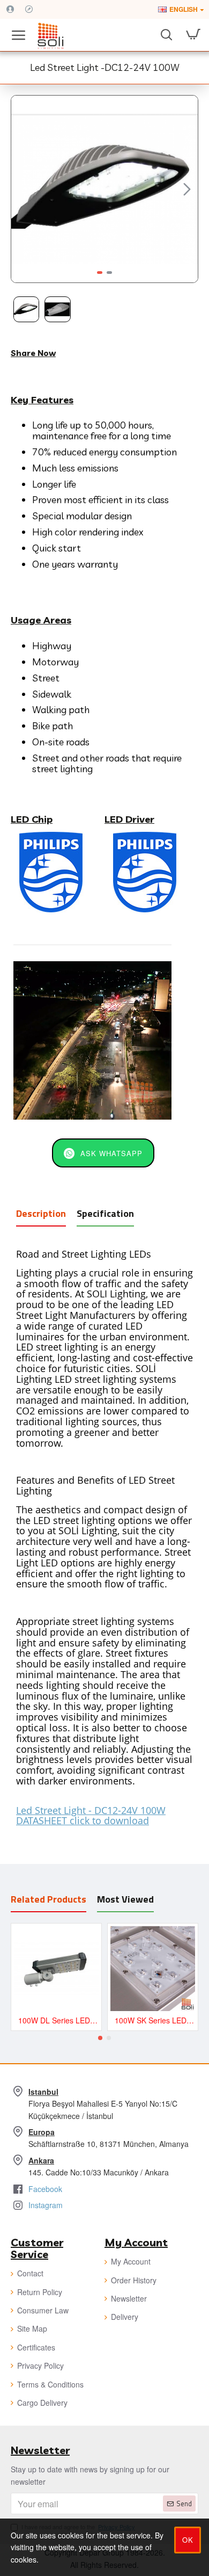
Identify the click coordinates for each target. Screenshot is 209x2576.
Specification (105, 1213)
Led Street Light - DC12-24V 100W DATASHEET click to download (91, 1816)
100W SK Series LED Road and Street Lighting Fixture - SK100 (155, 2020)
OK (188, 2540)
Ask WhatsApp (111, 1153)
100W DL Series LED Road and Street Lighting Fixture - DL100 (58, 2020)
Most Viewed (125, 1899)
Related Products (48, 1899)
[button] (22, 189)
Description (41, 1213)
